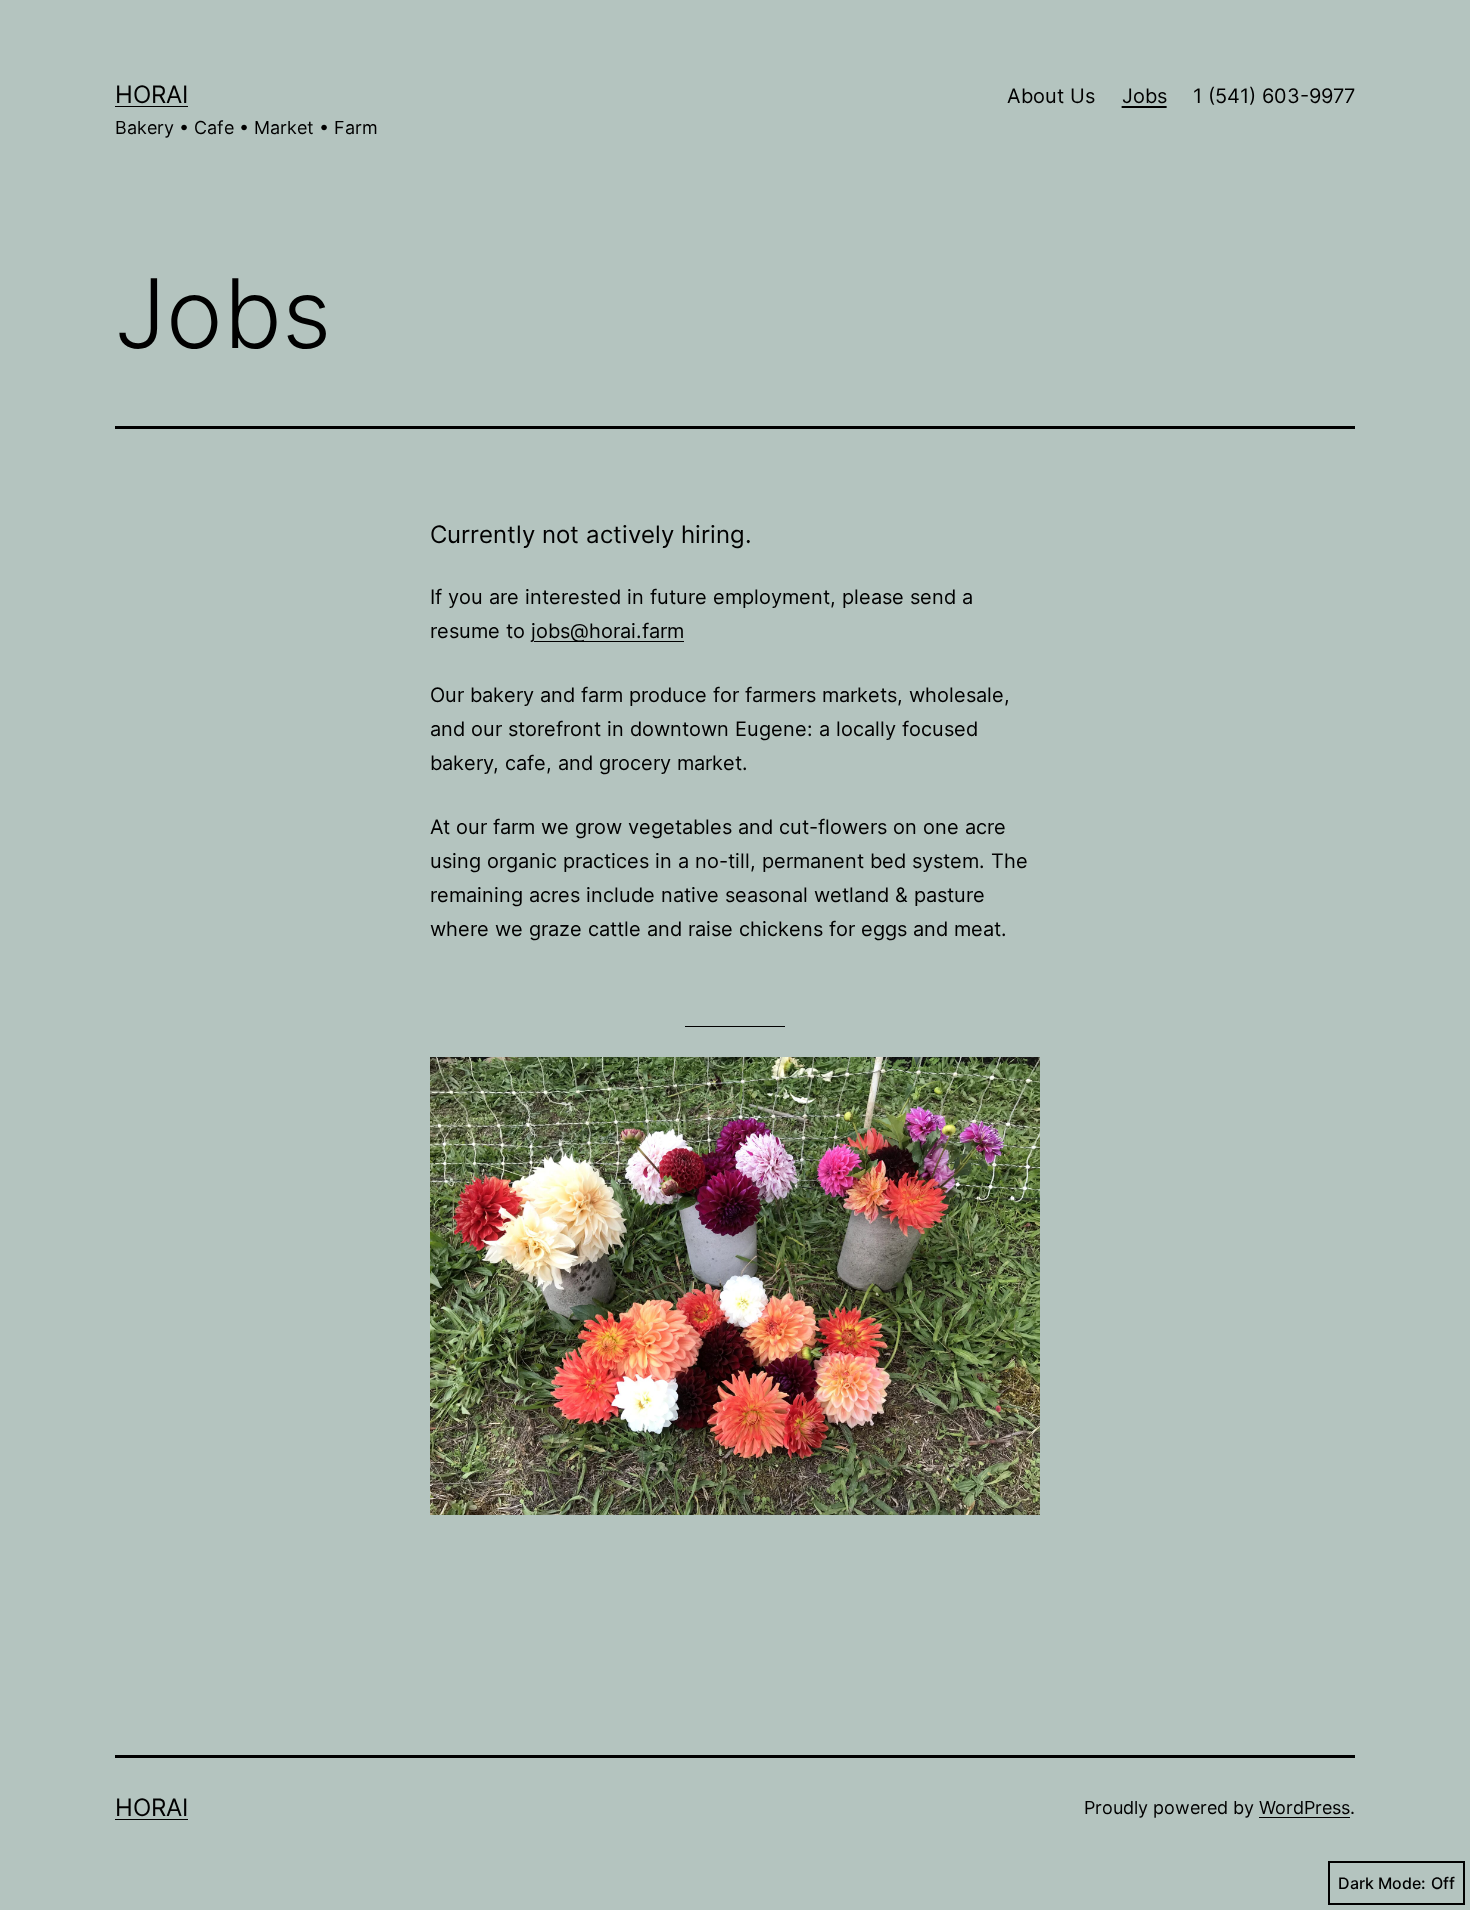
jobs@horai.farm (607, 631)
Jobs (1144, 96)
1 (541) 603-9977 (1274, 96)
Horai (151, 94)
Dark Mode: (1382, 1883)
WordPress (1304, 1807)
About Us (1051, 96)
